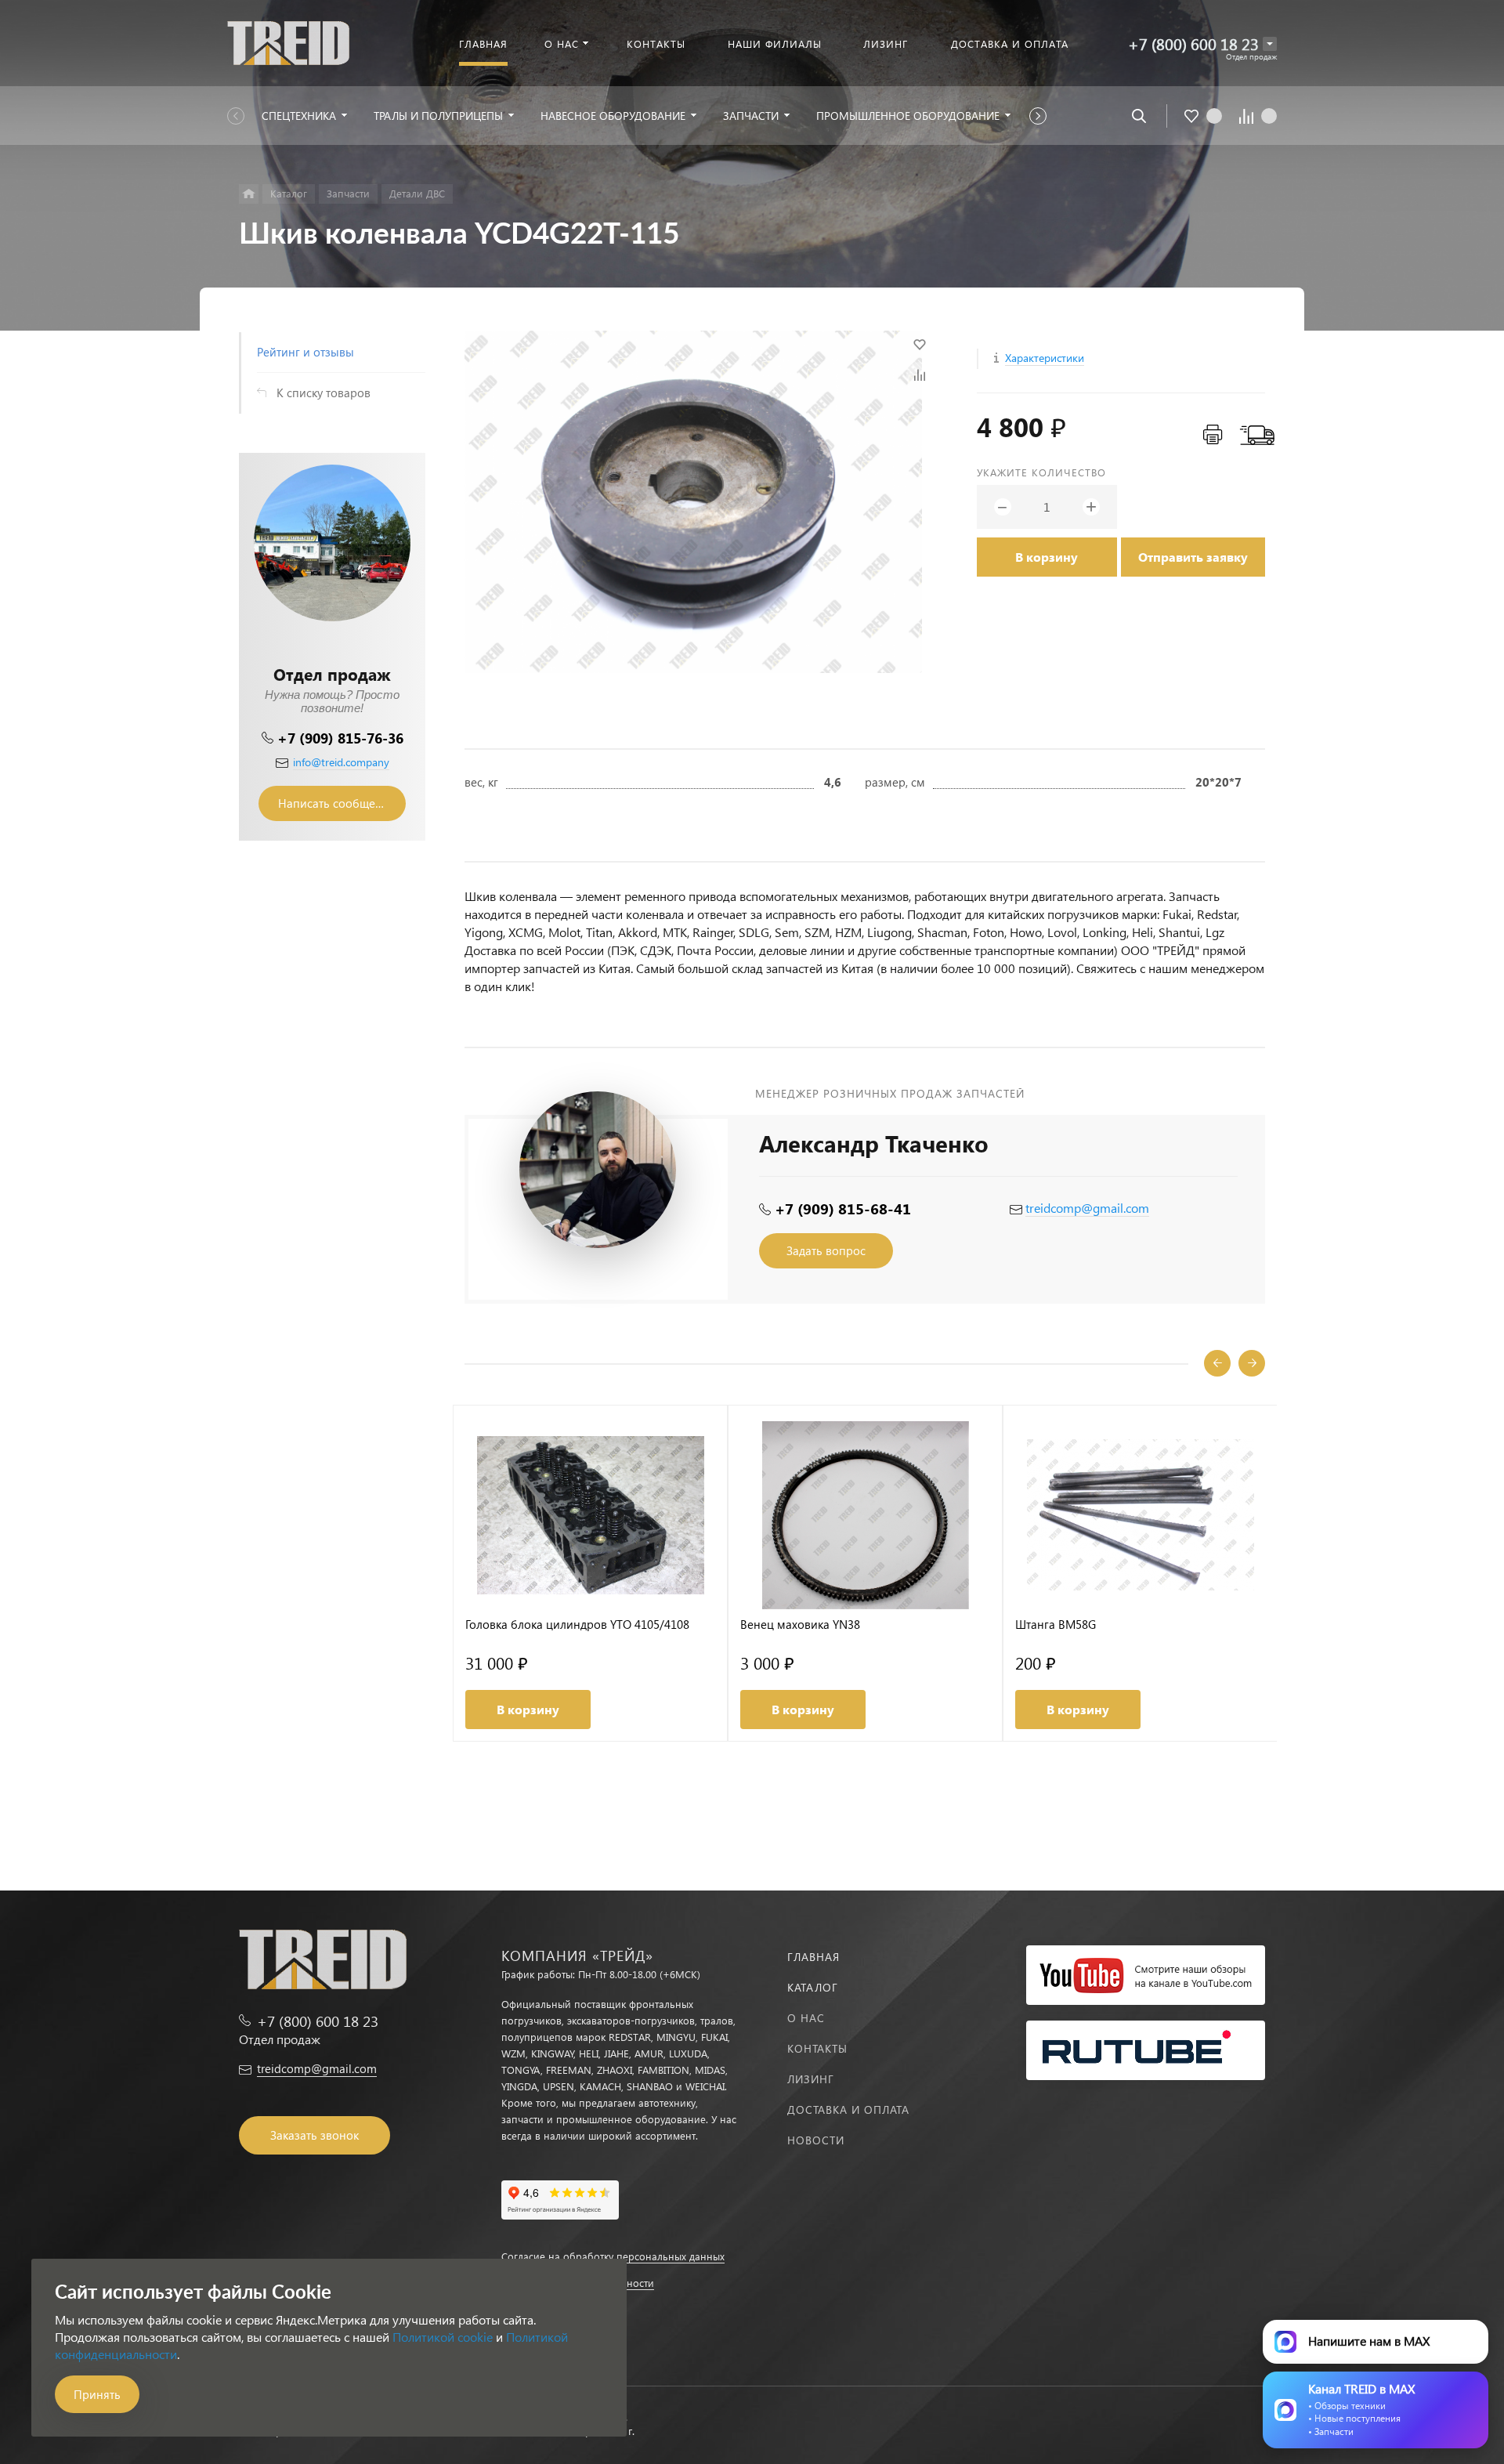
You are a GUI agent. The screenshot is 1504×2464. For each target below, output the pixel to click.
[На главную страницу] (288, 41)
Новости (816, 2140)
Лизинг (811, 2079)
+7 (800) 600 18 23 (1193, 43)
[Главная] (249, 194)
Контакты (817, 2048)
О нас (806, 2018)
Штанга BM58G (1056, 1625)
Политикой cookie (443, 2337)
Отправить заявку (1193, 557)
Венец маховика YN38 (800, 1625)
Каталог (813, 1987)
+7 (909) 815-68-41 (843, 1208)
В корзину (1047, 557)
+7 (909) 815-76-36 (340, 738)
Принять (97, 2394)
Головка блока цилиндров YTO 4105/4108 (577, 1625)
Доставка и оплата (848, 2109)
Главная (813, 1957)
